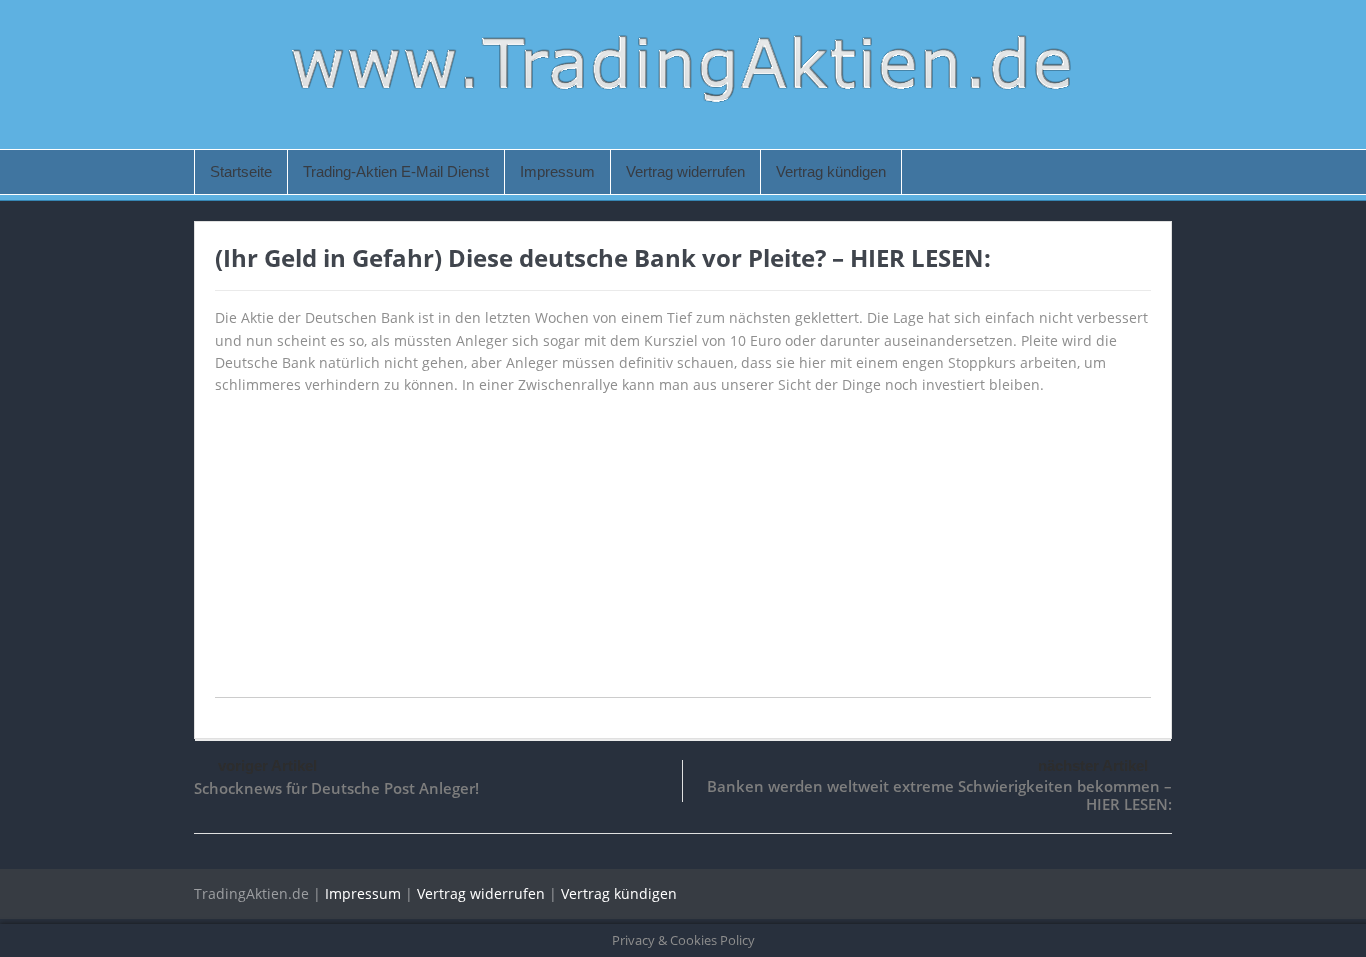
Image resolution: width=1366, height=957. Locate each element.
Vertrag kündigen (831, 171)
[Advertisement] (683, 557)
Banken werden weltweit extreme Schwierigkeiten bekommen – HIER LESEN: (939, 795)
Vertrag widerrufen (685, 171)
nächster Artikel (1093, 765)
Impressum (557, 171)
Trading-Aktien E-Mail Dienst (396, 171)
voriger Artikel (267, 765)
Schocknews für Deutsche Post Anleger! (336, 788)
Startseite (241, 171)
